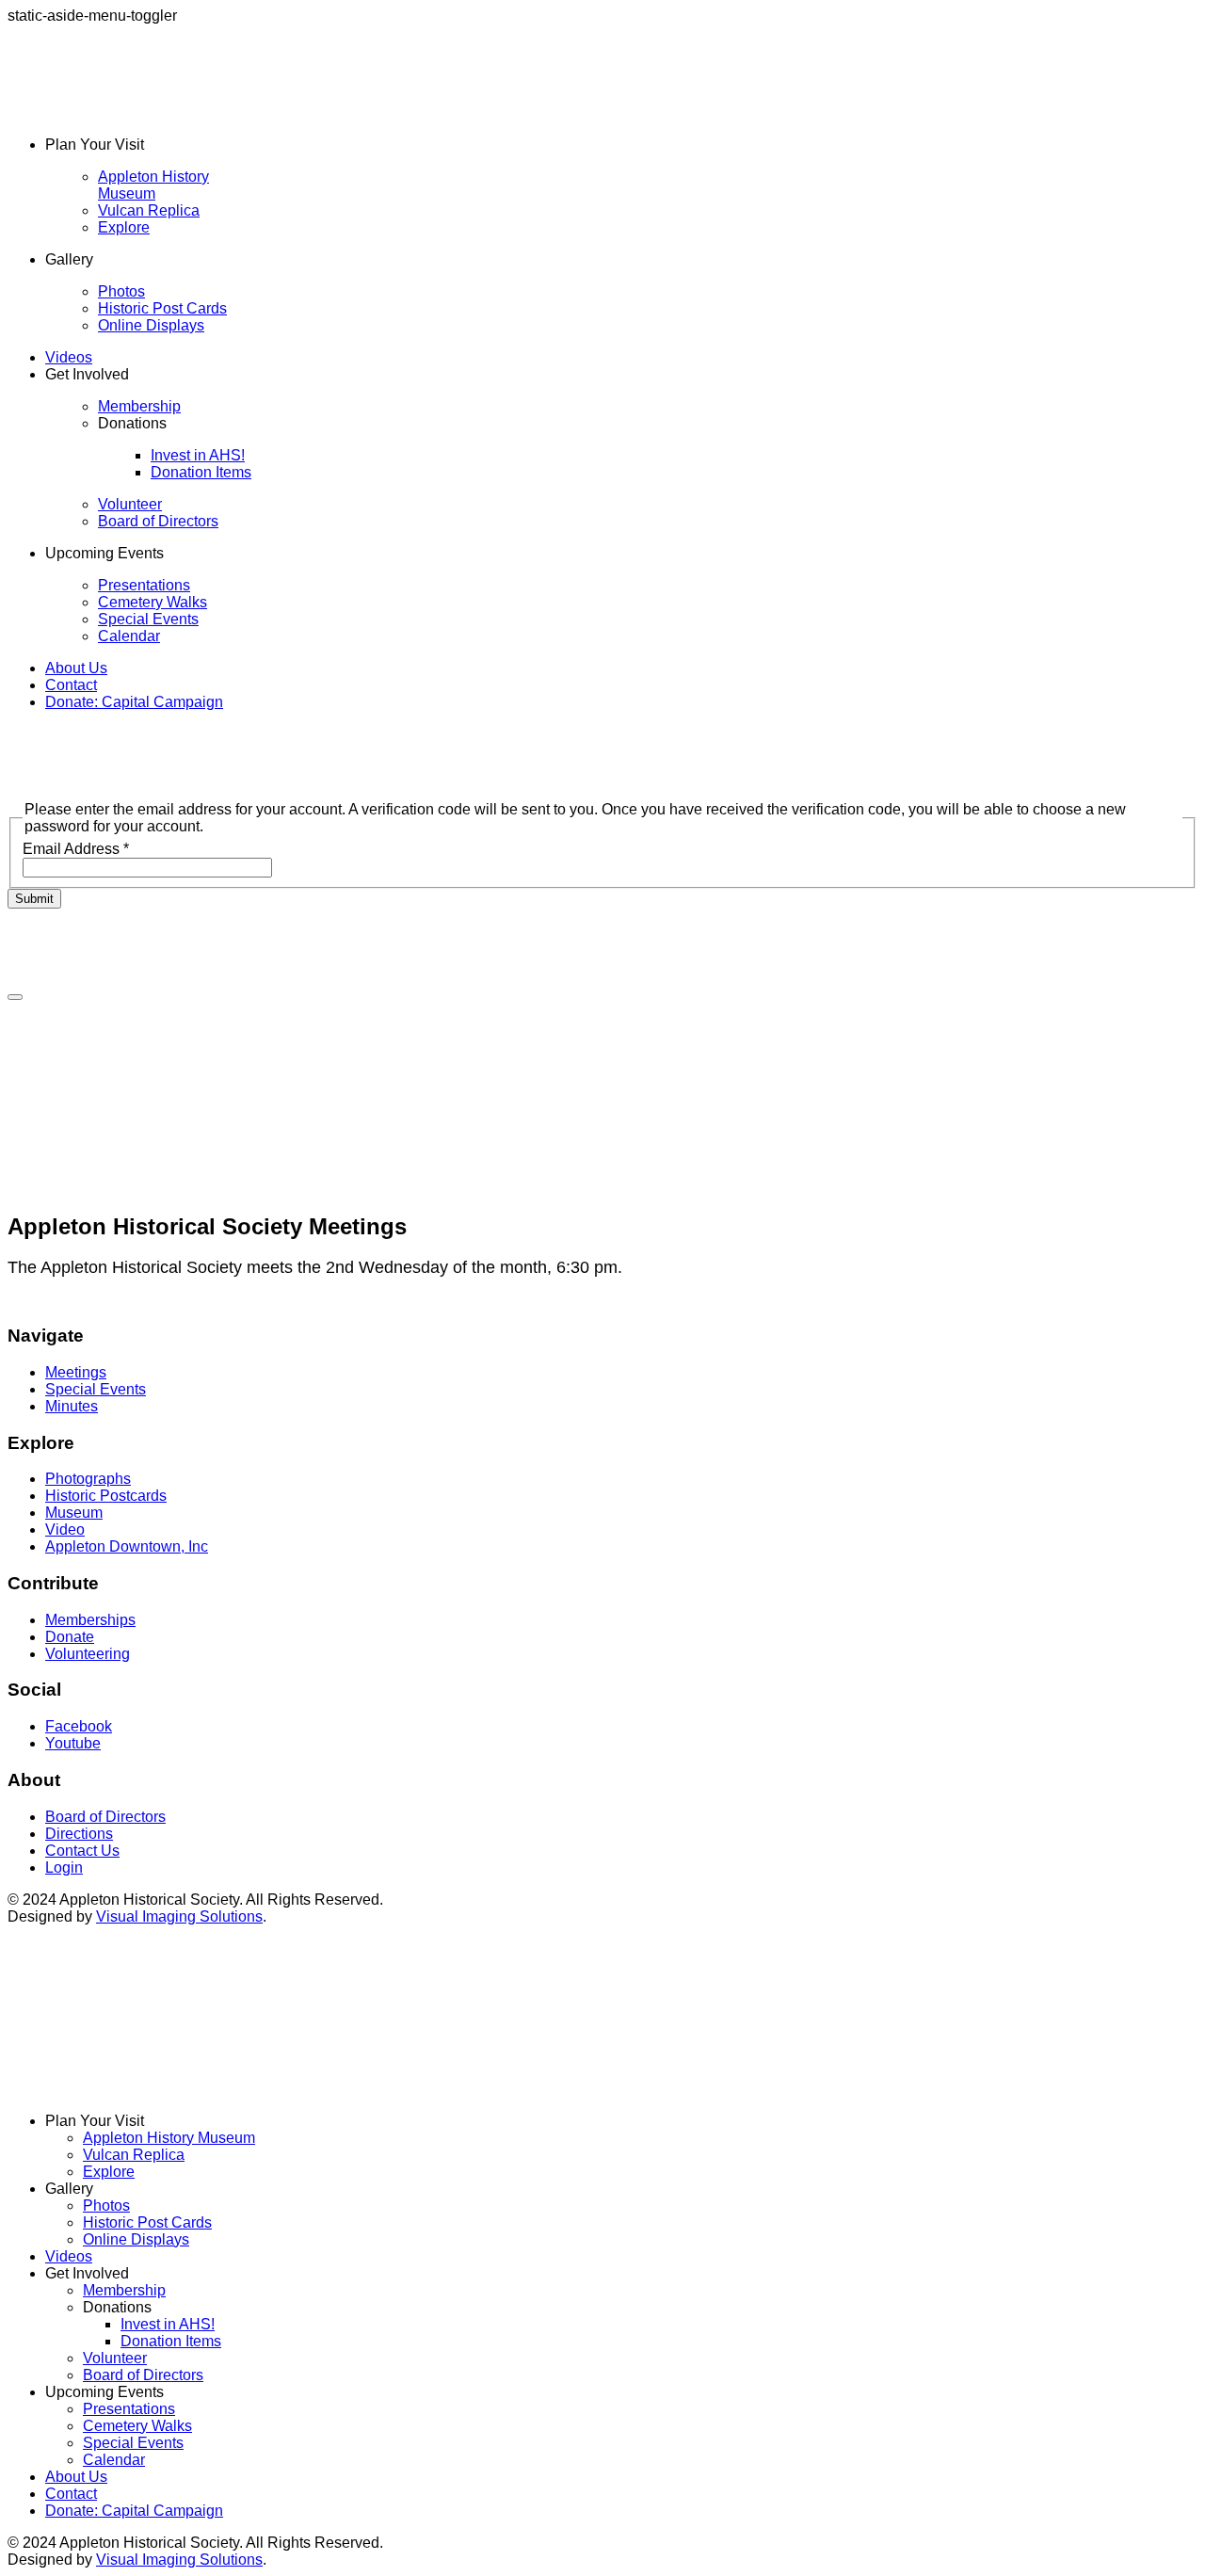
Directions (79, 1834)
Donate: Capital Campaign (134, 702)
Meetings (76, 1372)
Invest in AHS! (198, 455)
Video (65, 1529)
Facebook (79, 1726)
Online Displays (151, 325)
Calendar (129, 636)
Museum (74, 1513)
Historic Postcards (106, 1496)
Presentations (144, 585)
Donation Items (201, 472)
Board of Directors (158, 521)
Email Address (76, 849)
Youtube (73, 1743)
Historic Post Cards (162, 308)
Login (64, 1868)
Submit (34, 899)
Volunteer (130, 504)
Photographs (88, 1479)
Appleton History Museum (153, 185)
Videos (69, 357)
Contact (71, 685)
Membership (139, 406)
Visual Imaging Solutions (179, 1916)
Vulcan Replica (149, 210)
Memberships (90, 1620)
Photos (121, 291)
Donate (70, 1637)
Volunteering (88, 1654)
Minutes (72, 1406)
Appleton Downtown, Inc (127, 1546)
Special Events (148, 619)
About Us (76, 668)
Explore (124, 227)
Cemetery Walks (153, 602)
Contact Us (82, 1851)
